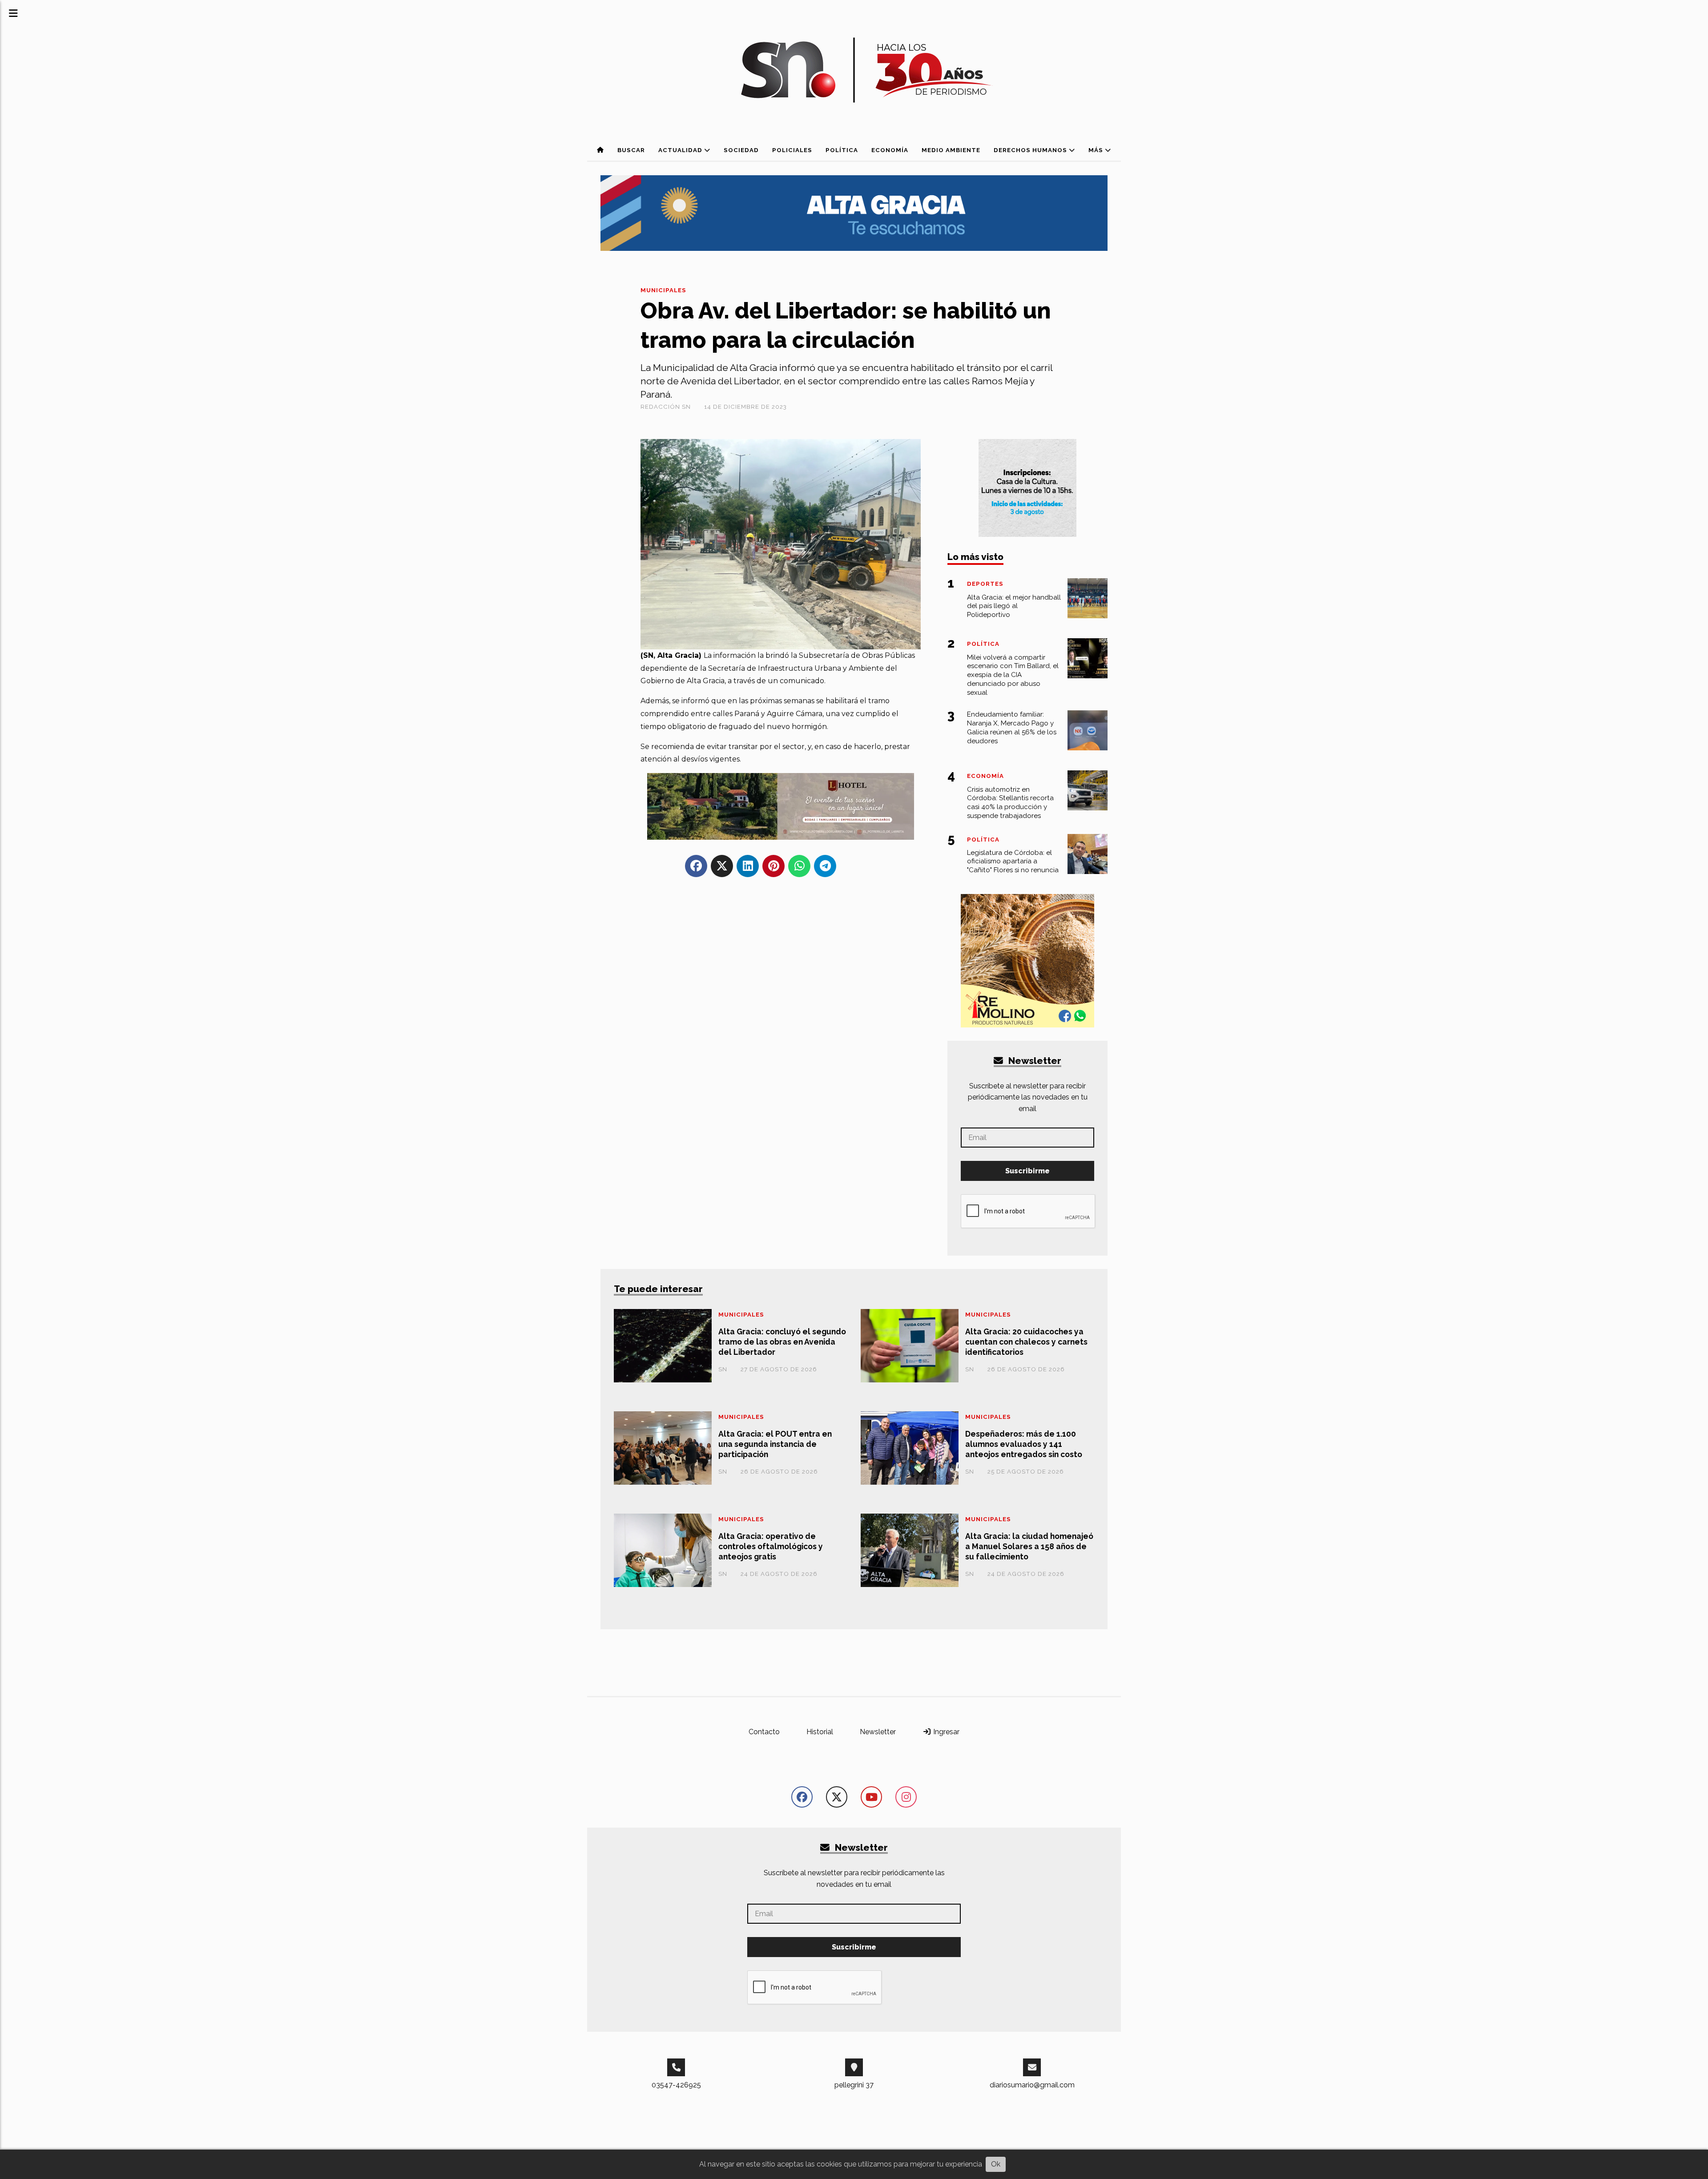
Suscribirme (1027, 1171)
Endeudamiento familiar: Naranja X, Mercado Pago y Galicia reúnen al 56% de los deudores (1012, 727)
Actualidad (681, 150)
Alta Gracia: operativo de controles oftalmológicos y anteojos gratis (771, 1546)
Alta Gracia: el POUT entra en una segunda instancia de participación (775, 1444)
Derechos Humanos (1031, 150)
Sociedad (741, 150)
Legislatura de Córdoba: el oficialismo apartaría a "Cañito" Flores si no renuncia (1013, 862)
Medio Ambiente (951, 150)
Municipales (663, 290)
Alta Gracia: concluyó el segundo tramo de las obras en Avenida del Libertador (782, 1342)
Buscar (631, 150)
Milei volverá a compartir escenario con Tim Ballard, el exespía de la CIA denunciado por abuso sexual (1013, 675)
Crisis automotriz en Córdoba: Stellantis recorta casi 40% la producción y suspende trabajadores (1010, 803)
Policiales (792, 150)
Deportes (985, 584)
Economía (890, 150)
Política (842, 150)
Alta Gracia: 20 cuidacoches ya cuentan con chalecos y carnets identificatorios (1026, 1342)
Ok (996, 2164)
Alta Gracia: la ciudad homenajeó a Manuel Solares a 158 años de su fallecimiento (1029, 1546)
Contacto (764, 1732)
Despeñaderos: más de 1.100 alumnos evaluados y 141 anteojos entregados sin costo (1024, 1444)
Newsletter (1034, 1061)
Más (1097, 150)
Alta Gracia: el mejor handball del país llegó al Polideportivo (1014, 606)
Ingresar (945, 1732)
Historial (820, 1732)
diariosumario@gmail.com (1032, 2085)
